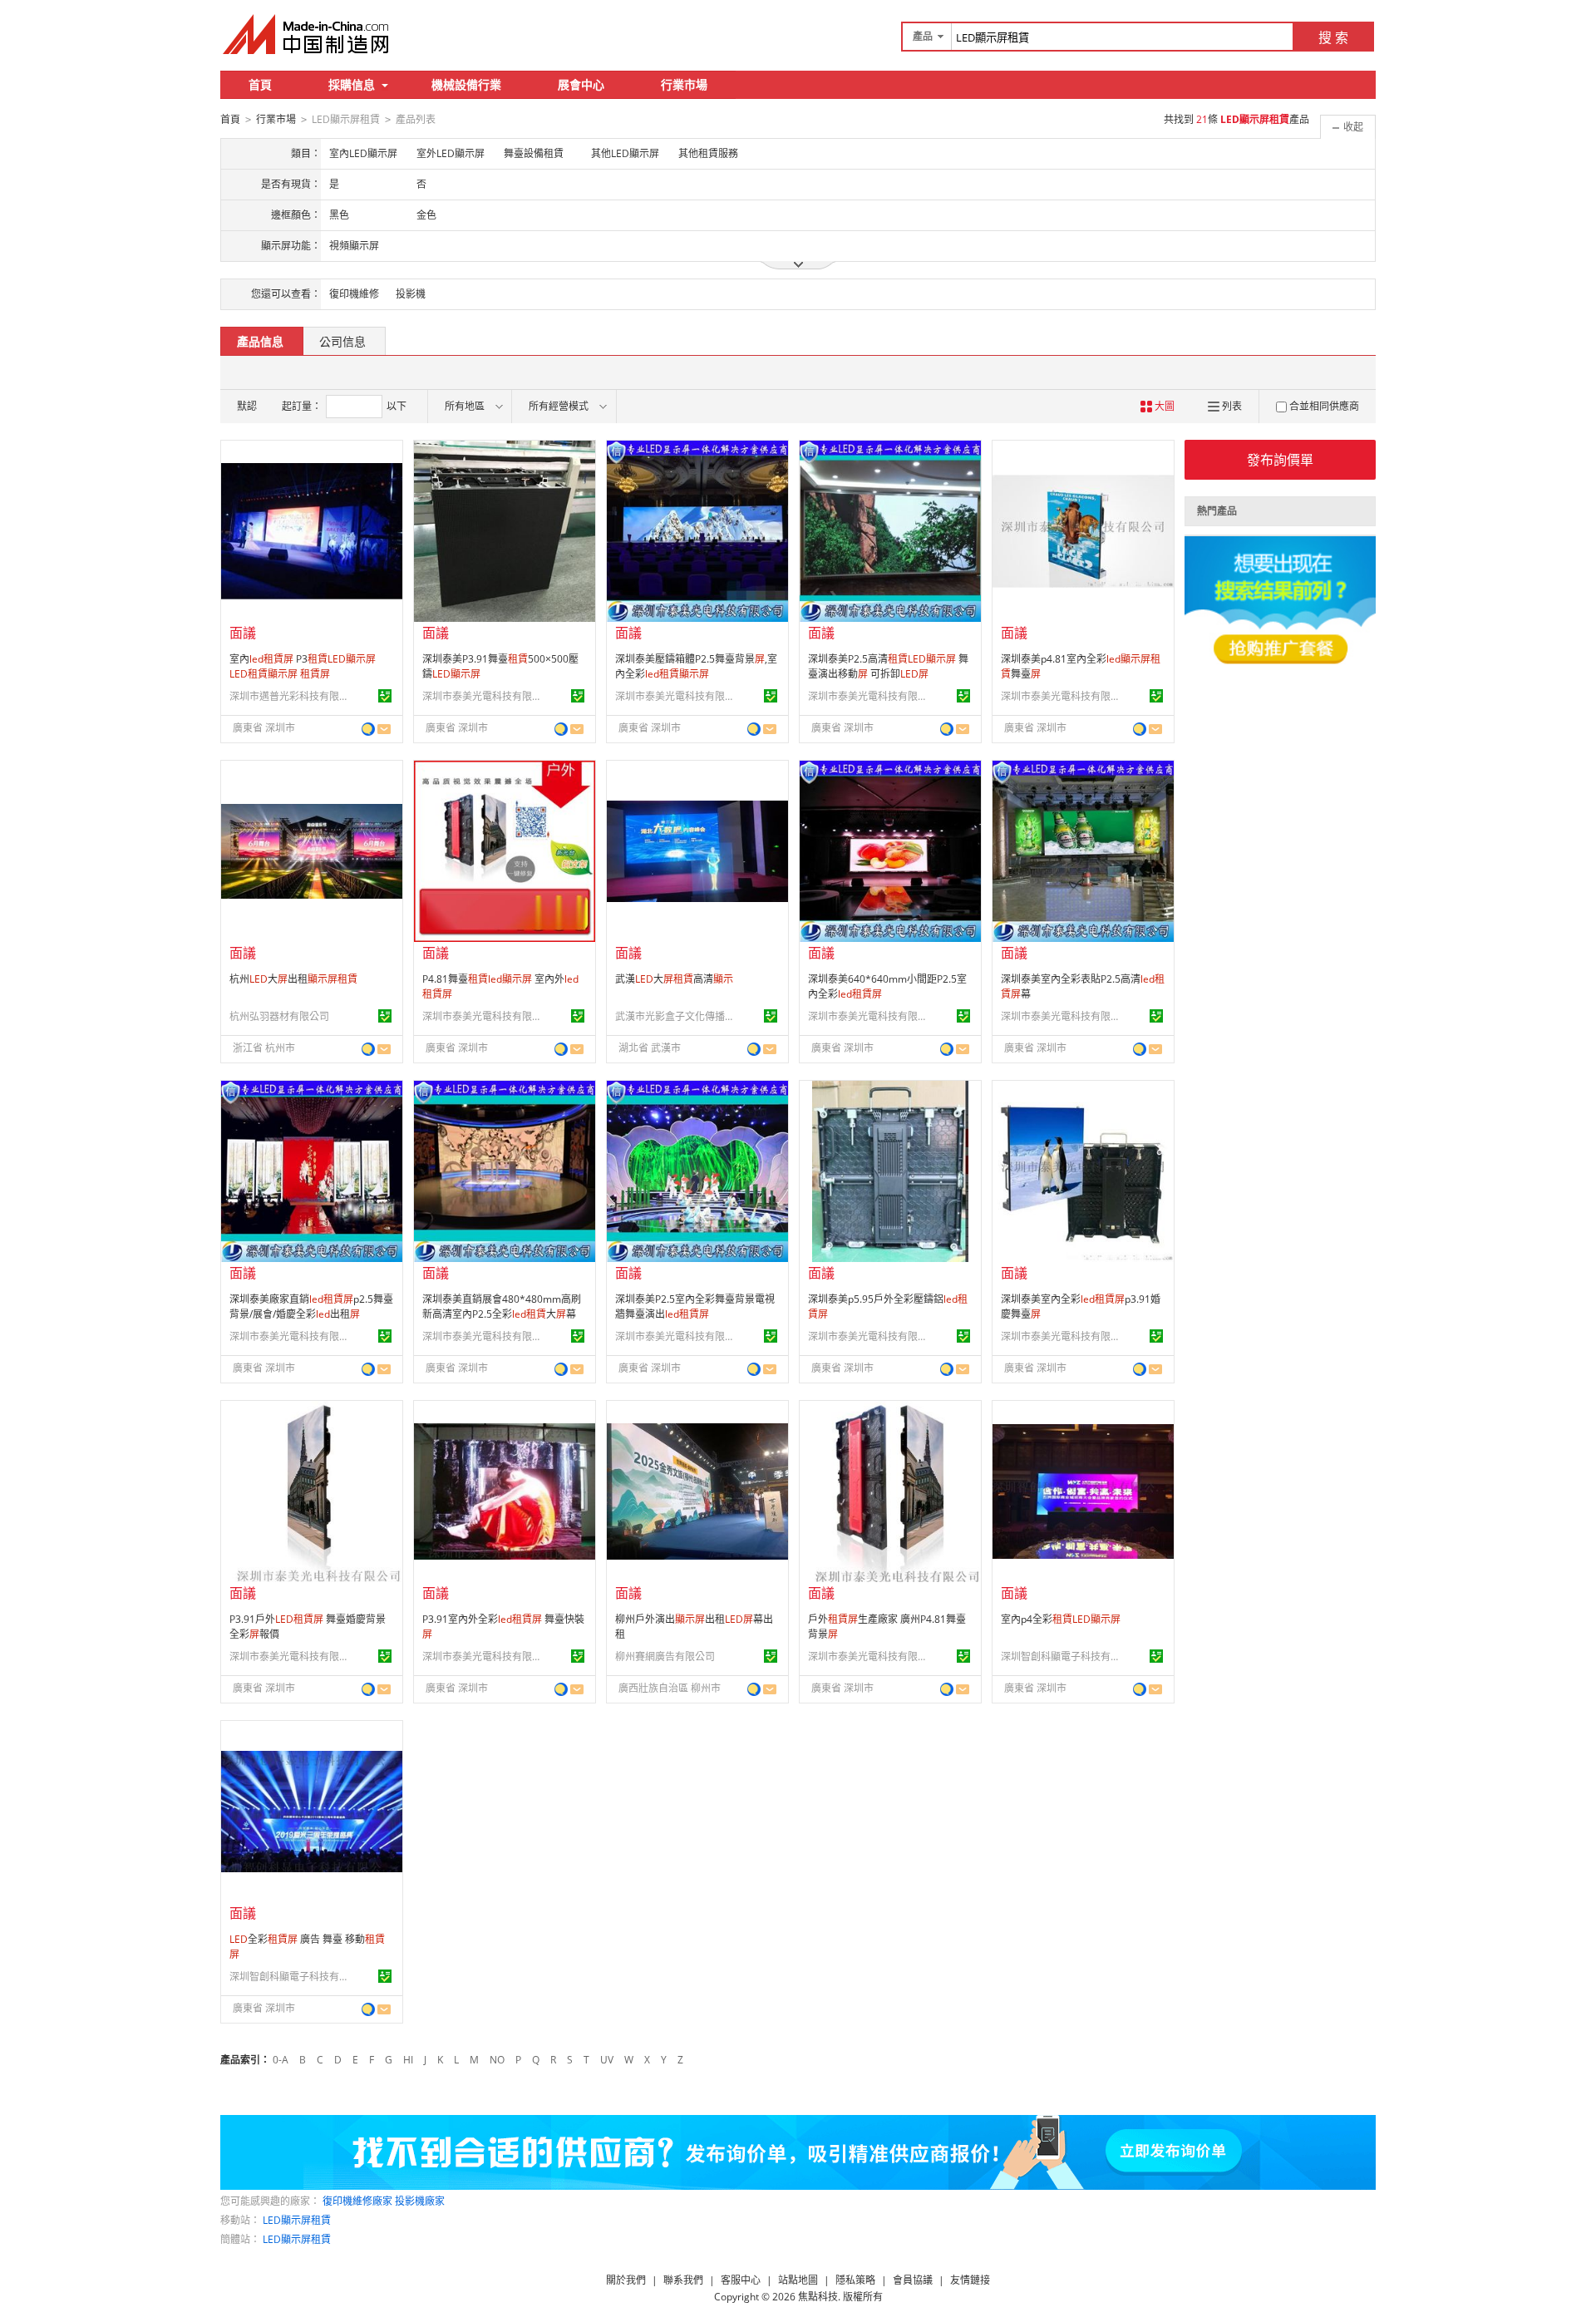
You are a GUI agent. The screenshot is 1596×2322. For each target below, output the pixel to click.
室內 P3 (303, 666)
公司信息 (342, 341)
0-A (281, 2060)
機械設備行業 (466, 84)
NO (497, 2060)
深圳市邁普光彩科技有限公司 (292, 696)
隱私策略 (855, 2280)
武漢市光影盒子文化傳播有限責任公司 (677, 1016)
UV (607, 2060)
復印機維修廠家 (357, 2201)
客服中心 (741, 2280)
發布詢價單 (1280, 460)
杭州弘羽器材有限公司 (279, 1016)
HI (408, 2060)
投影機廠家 (420, 2201)
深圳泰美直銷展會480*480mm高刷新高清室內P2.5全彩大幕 (502, 1306)
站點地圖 (798, 2280)
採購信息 (352, 84)
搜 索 (1333, 37)
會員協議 (913, 2280)
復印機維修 (354, 294)
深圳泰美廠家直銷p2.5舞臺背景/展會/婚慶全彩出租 (311, 1306)
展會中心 (581, 84)
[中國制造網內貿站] (308, 34)
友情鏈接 (970, 2280)
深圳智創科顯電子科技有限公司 (1063, 1656)
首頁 (260, 84)
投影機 (411, 294)
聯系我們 (683, 2280)
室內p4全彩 (1061, 1619)
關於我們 (626, 2280)
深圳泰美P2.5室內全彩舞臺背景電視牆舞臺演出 (695, 1306)
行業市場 (684, 84)
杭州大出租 (293, 979)
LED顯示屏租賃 (297, 2220)
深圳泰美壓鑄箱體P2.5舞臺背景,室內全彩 (696, 666)
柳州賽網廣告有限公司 (665, 1656)
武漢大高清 (674, 979)
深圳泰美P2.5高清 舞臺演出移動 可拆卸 (888, 666)
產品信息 (260, 341)
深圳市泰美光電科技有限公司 (485, 696)
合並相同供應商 (1324, 406)
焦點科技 (818, 2297)
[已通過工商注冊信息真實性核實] (385, 696)
